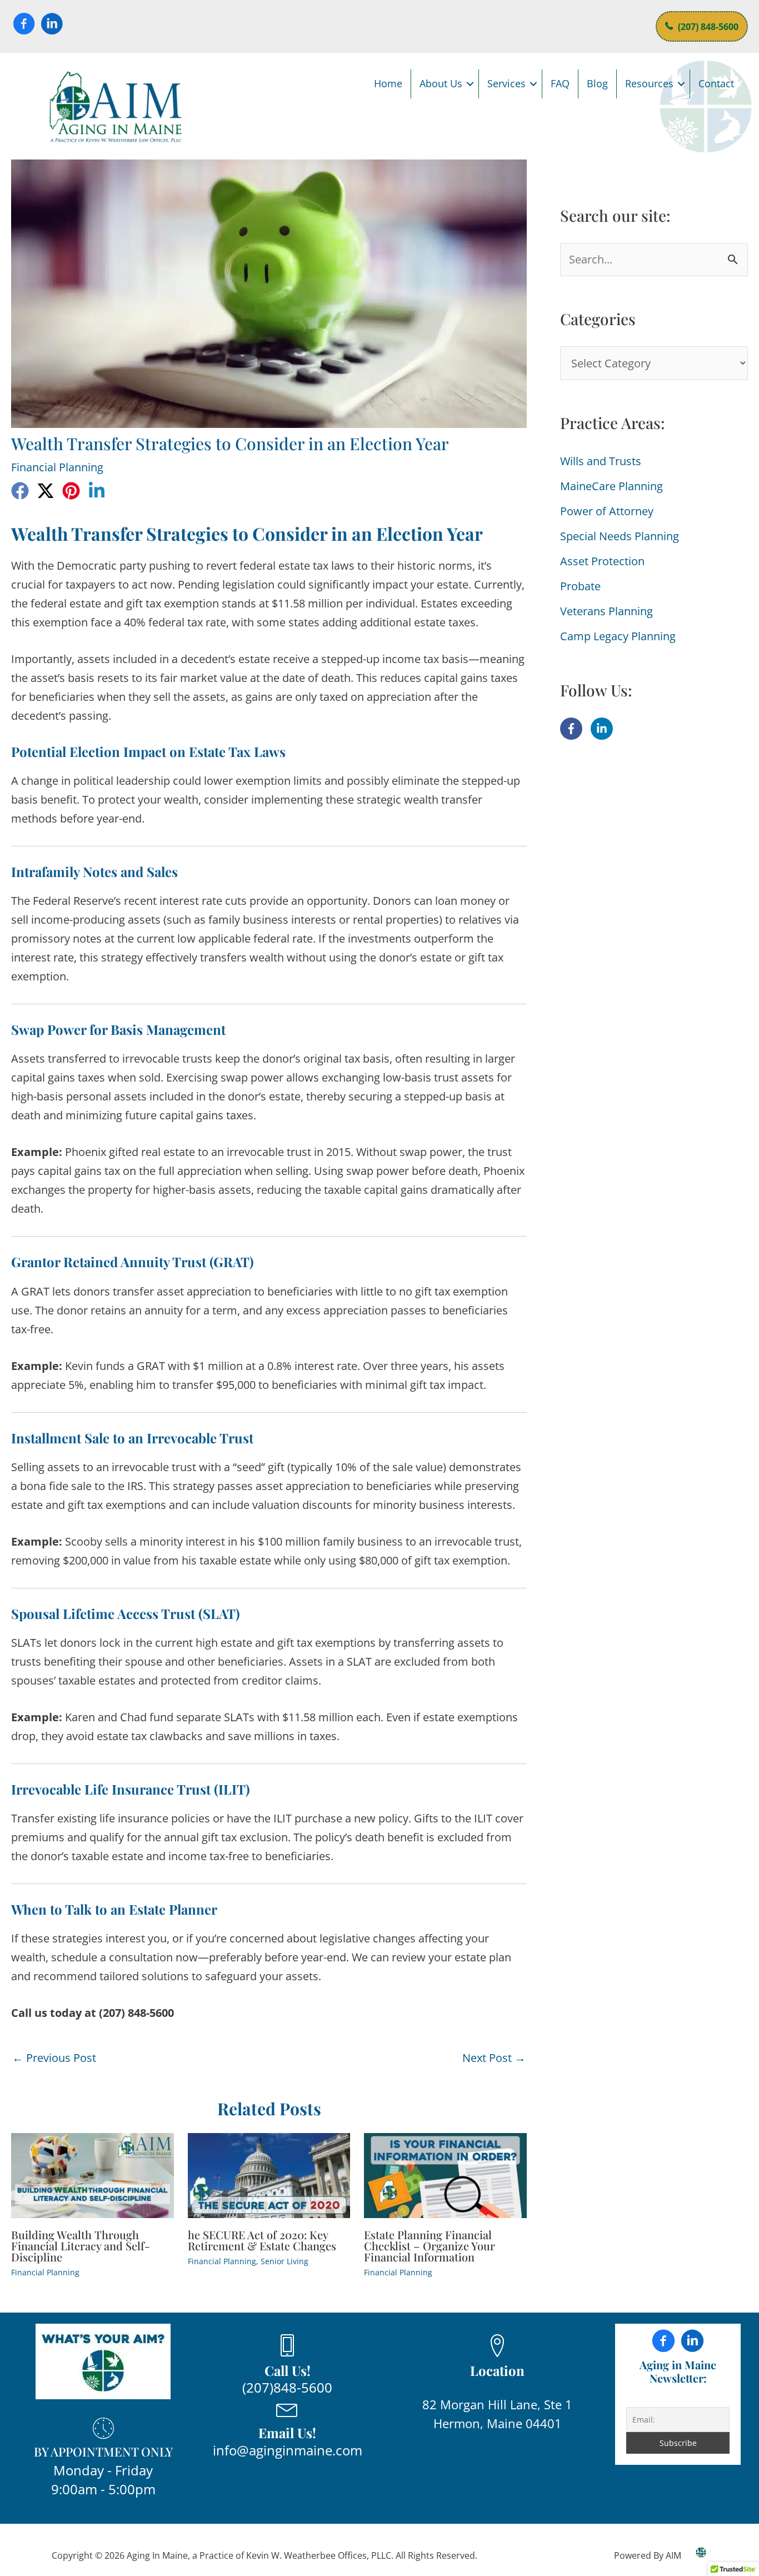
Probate (580, 586)
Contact (716, 83)
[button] (470, 84)
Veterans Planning (606, 611)
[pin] (71, 491)
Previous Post (54, 2058)
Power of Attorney (607, 511)
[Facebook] (20, 491)
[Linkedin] (97, 491)
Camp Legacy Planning (618, 636)
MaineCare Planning (611, 486)
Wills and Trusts (601, 461)
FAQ (560, 83)
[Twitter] (46, 491)
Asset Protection (602, 561)
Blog (597, 83)
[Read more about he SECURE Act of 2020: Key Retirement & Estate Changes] (269, 2174)
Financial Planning (57, 467)
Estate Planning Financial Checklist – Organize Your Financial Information (430, 2246)
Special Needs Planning (620, 536)
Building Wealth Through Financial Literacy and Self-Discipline (81, 2246)
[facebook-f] (574, 729)
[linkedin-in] (603, 729)
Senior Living (284, 2261)
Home (388, 83)
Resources (649, 83)
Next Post (494, 2058)
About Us (441, 83)
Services (506, 83)
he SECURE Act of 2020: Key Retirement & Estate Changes (262, 2240)
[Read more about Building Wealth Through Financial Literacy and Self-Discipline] (93, 2174)
